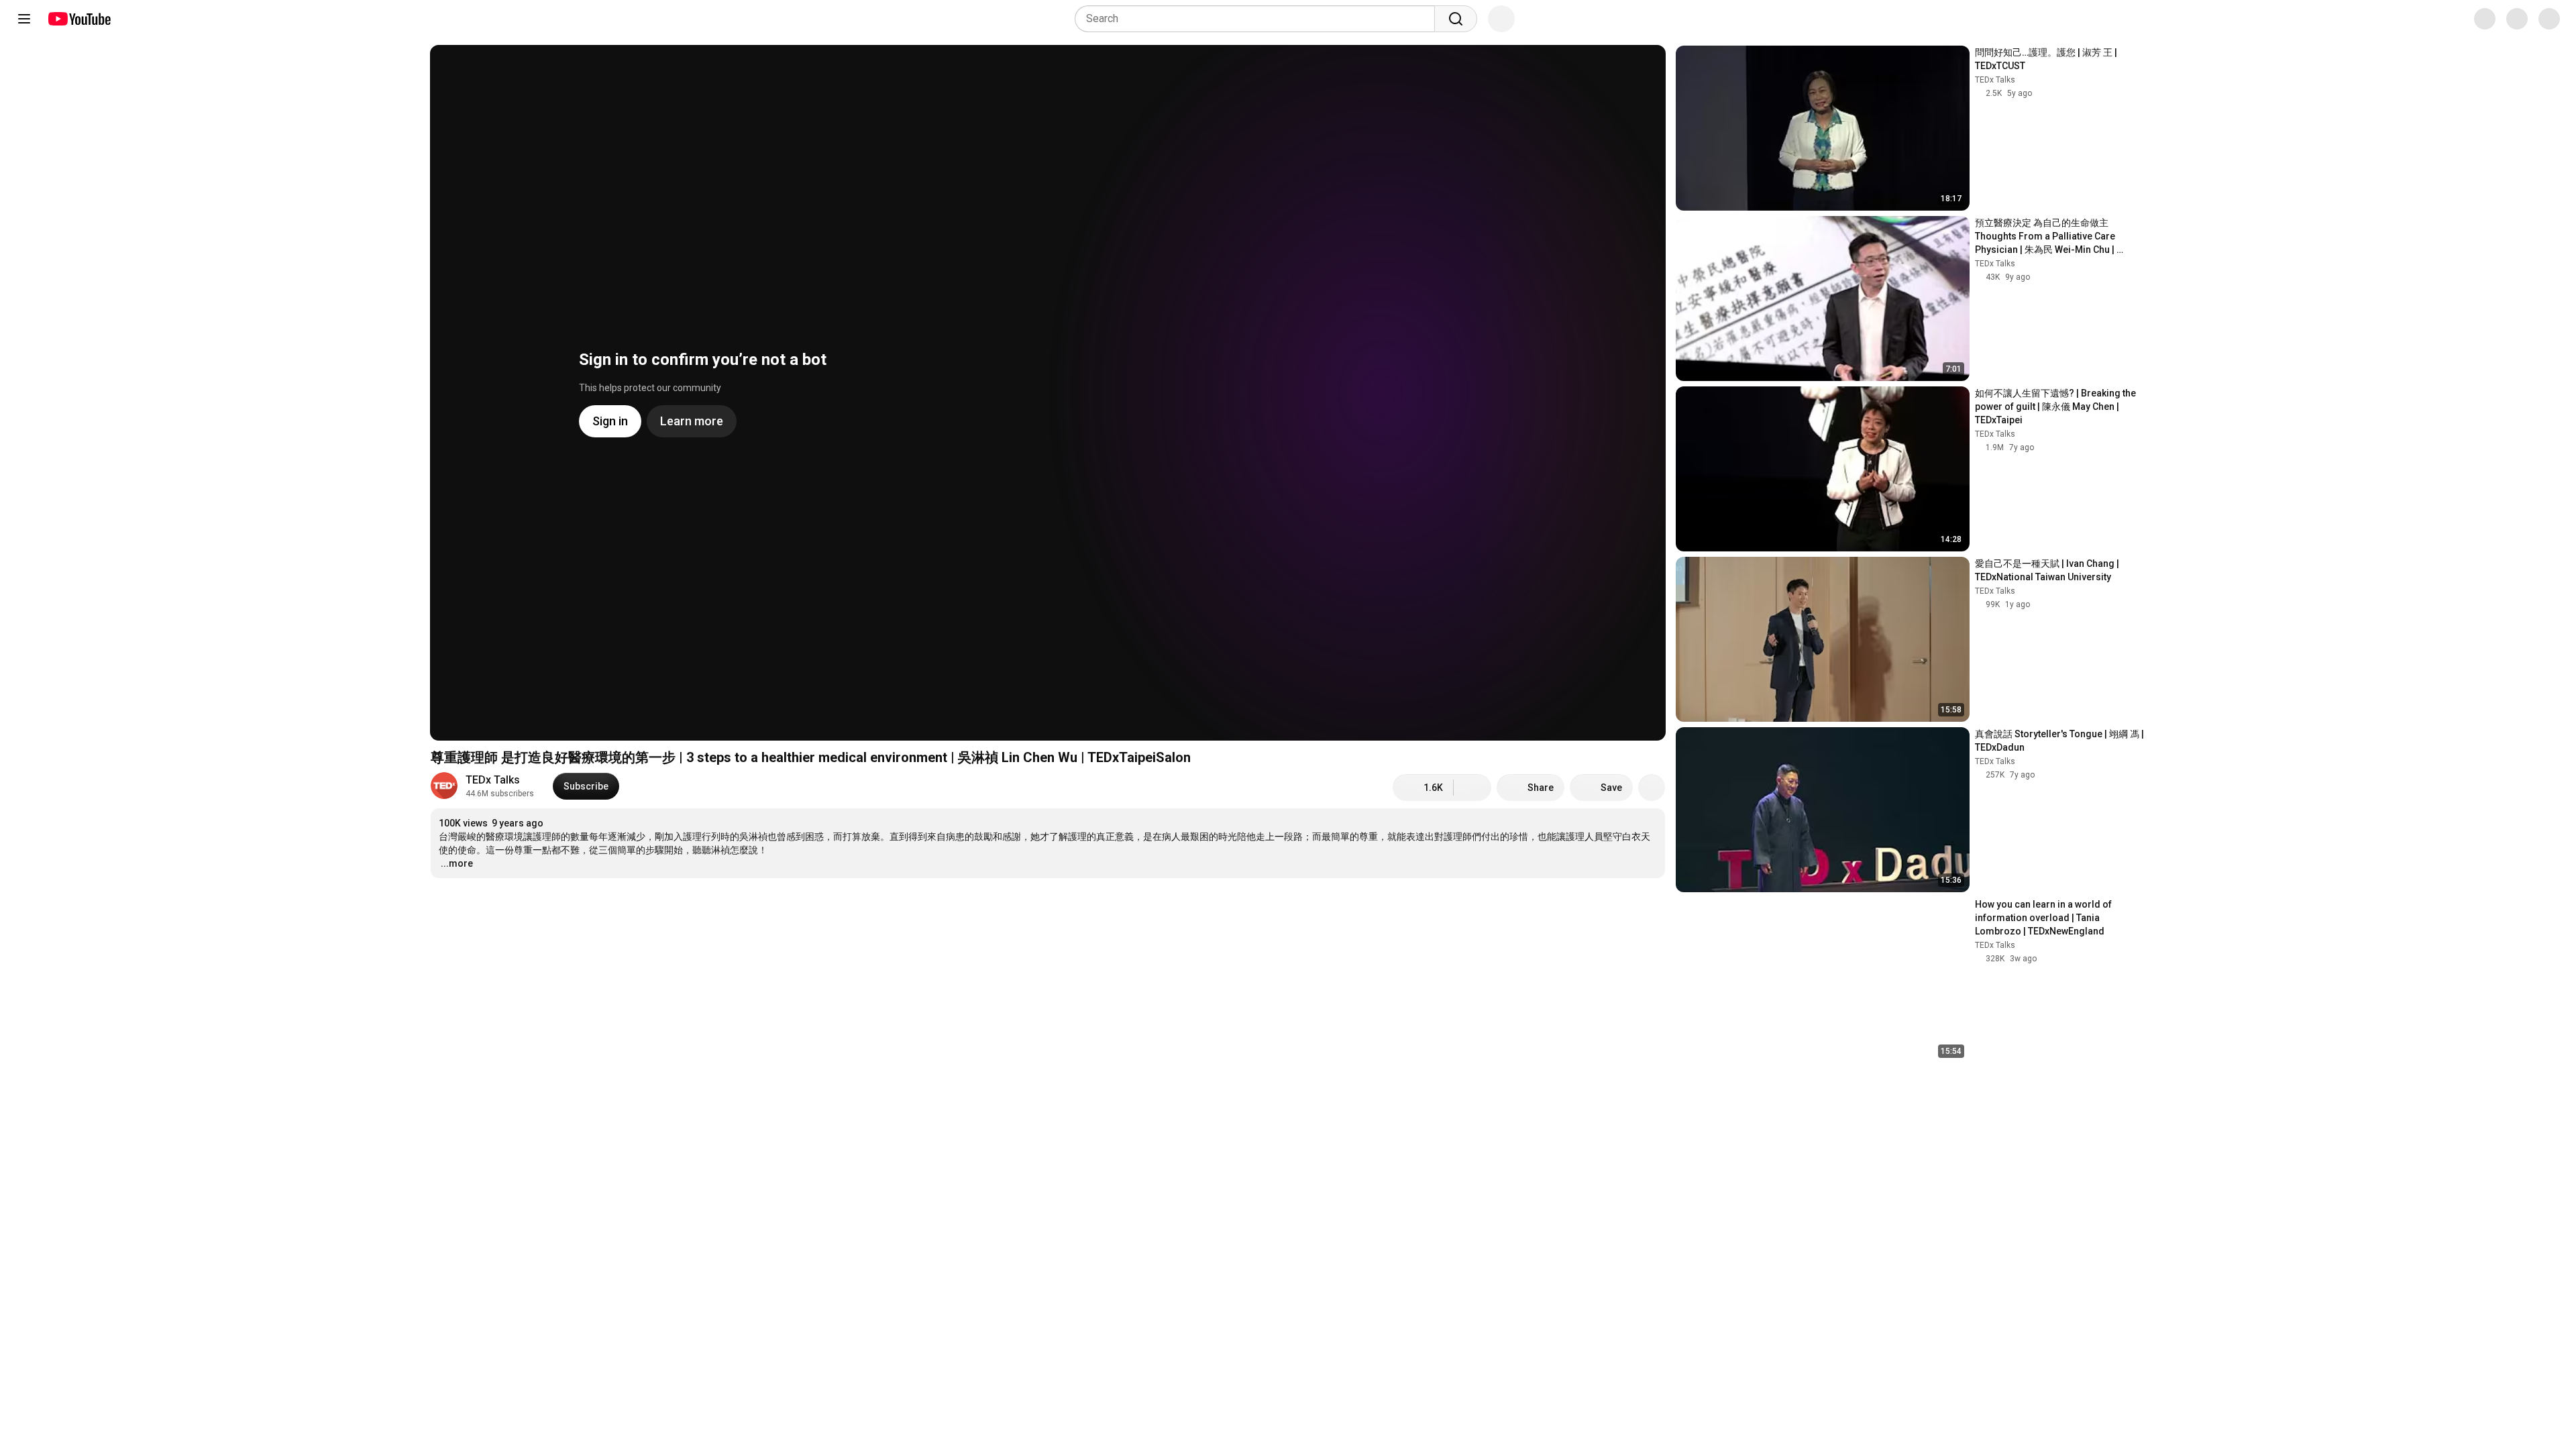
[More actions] (1652, 788)
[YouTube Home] (79, 19)
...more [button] (457, 863)
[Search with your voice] (1501, 19)
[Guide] (24, 19)
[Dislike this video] (1472, 788)
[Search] (1456, 19)
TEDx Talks (493, 780)
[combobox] (1259, 19)
